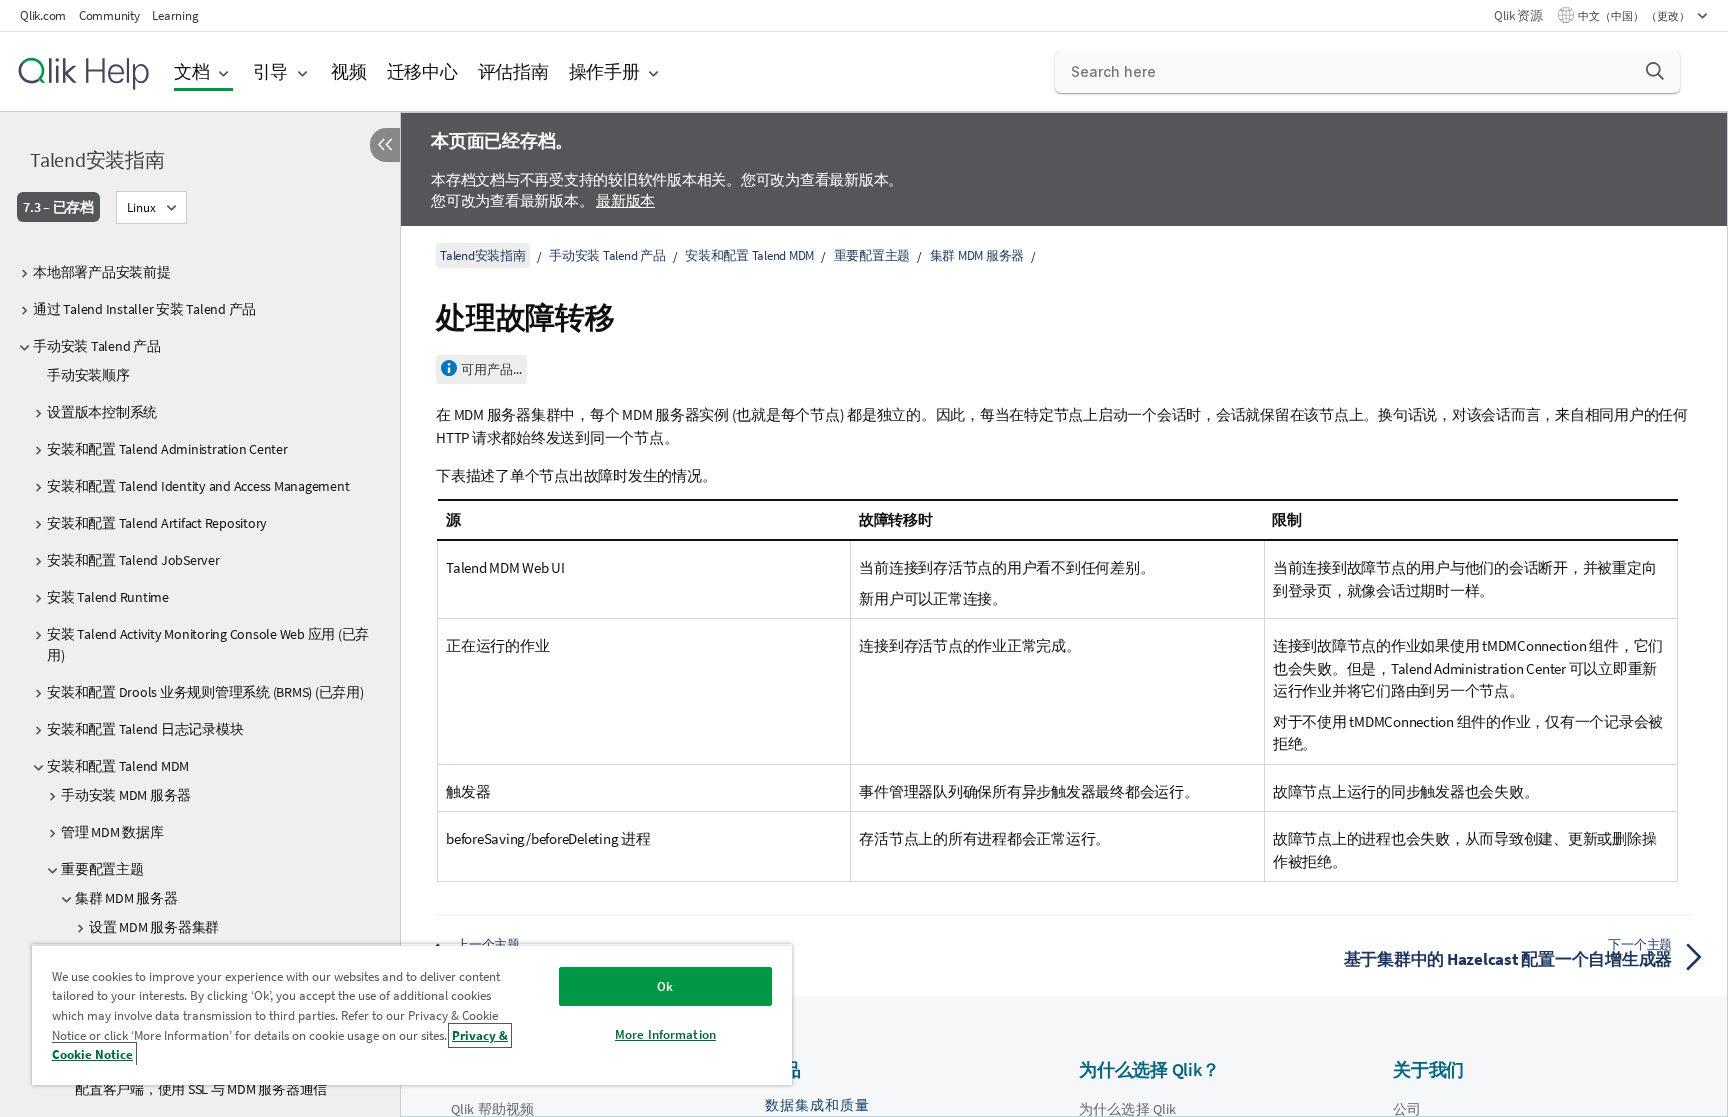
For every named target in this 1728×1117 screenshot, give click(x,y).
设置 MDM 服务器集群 (154, 927)
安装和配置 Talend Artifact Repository (157, 523)
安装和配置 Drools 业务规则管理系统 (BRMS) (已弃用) (205, 692)
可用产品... (491, 369)
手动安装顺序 (88, 375)
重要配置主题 (102, 869)
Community (109, 15)
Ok (665, 986)
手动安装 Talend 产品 (97, 346)
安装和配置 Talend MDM (118, 766)
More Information (665, 1034)
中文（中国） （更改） (1635, 16)
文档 (192, 71)
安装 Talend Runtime (108, 597)
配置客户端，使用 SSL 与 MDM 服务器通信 (201, 1089)
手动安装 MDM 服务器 (126, 795)
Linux (141, 207)
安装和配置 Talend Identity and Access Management (198, 486)
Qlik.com (43, 15)
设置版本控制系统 (102, 412)
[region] (412, 1014)
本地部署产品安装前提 (102, 272)
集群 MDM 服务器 (126, 898)
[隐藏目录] (385, 145)
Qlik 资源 (1518, 15)
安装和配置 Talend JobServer (133, 560)
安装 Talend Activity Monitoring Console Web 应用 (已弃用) (208, 644)
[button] (1655, 71)
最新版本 (625, 200)
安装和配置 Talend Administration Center (167, 449)
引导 (271, 71)
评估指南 (513, 71)
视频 (349, 71)
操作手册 (604, 71)
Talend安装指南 (97, 159)
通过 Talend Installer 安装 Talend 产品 (144, 309)
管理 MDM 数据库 (112, 832)
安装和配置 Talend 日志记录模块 (145, 729)
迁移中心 (422, 71)
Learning (175, 15)
